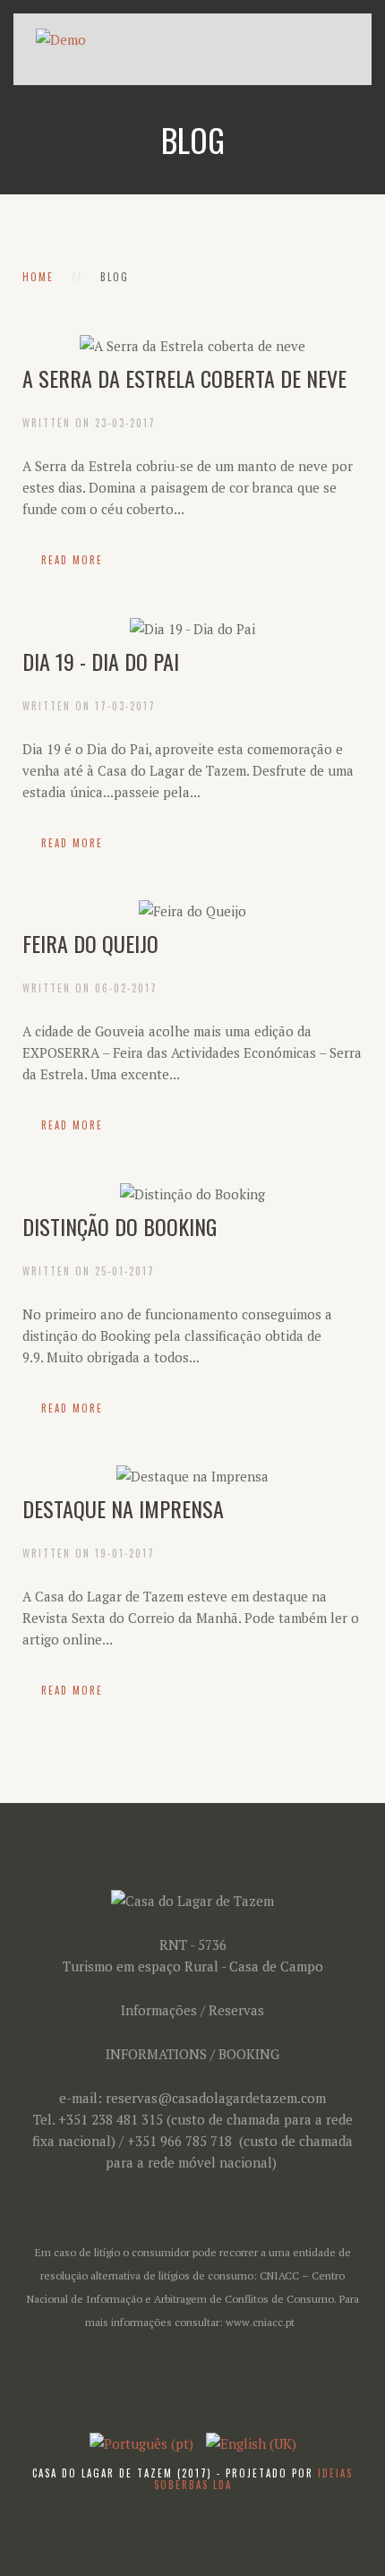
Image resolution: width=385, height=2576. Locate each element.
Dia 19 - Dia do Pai (101, 661)
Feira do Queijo (90, 943)
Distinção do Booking (120, 1226)
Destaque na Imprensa (123, 1508)
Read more (72, 560)
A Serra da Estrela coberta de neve (184, 378)
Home (38, 277)
